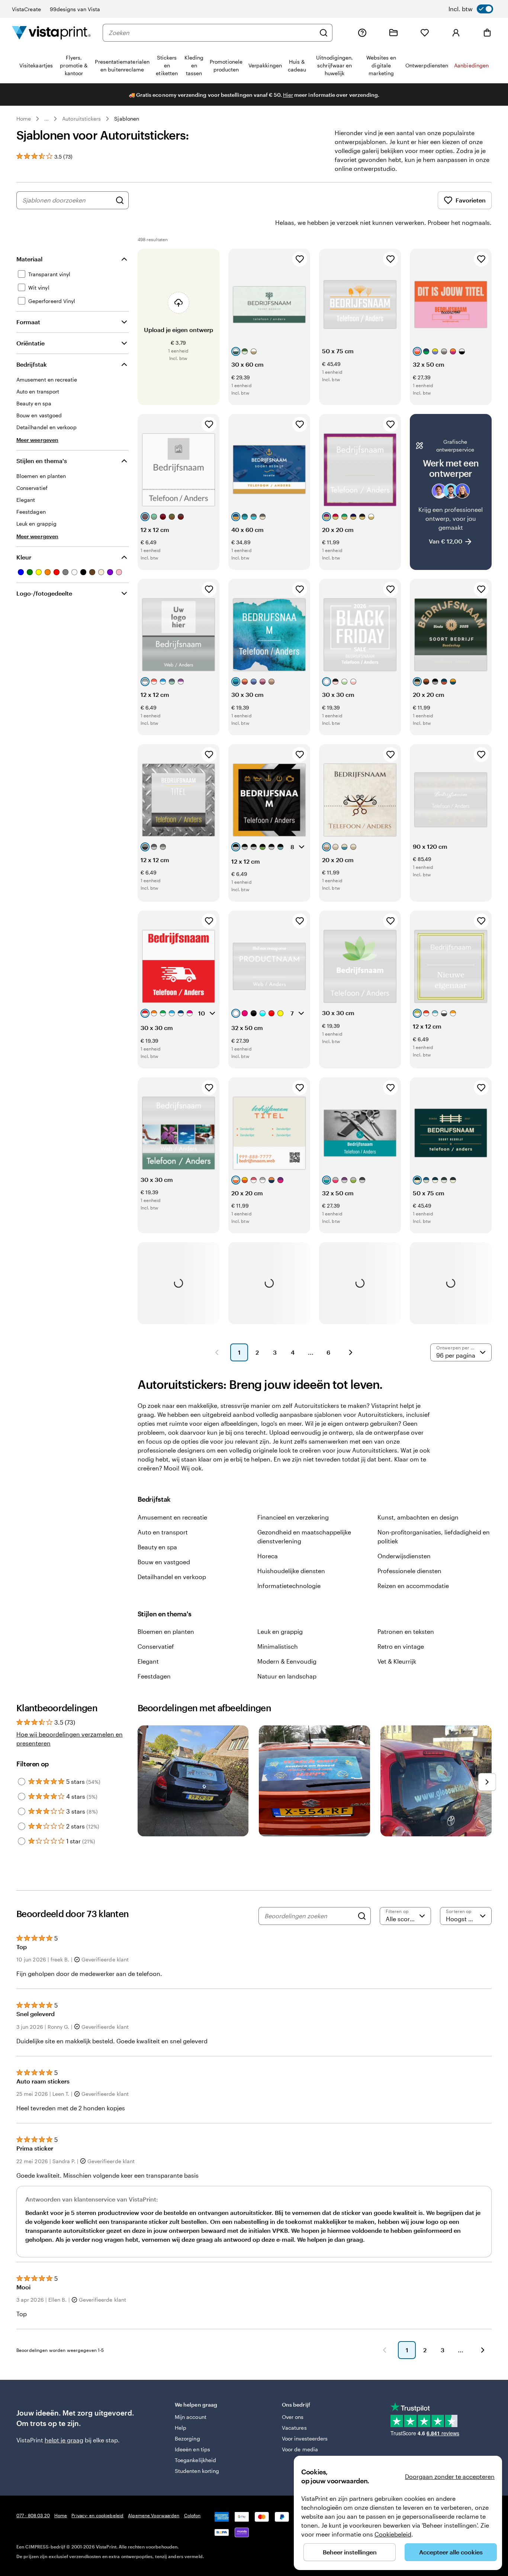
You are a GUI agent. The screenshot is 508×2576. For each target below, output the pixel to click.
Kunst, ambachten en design (418, 1517)
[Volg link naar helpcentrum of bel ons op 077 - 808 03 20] (362, 33)
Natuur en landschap (287, 1676)
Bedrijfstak (32, 364)
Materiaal (29, 259)
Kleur (24, 557)
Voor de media (300, 2449)
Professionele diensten (409, 1571)
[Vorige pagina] (217, 1352)
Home (24, 119)
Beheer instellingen (350, 2552)
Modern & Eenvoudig (287, 1661)
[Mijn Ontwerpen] (393, 33)
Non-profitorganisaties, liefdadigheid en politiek (434, 1536)
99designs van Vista (75, 9)
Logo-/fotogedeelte (44, 593)
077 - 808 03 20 (33, 2515)
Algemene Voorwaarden (154, 2515)
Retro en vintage (401, 1646)
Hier (288, 95)
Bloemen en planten (166, 1631)
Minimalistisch (278, 1646)
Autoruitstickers (81, 119)
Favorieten (471, 200)
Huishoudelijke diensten (291, 1571)
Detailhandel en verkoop (172, 1577)
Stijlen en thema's (42, 461)
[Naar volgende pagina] (483, 2350)
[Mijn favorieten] (425, 33)
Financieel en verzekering (293, 1517)
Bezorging (187, 2438)
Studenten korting (197, 2471)
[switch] (471, 9)
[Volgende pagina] (351, 1352)
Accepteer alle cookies (451, 2552)
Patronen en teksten (406, 1631)
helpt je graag (64, 2440)
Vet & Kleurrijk (397, 1661)
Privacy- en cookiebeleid (97, 2515)
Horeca (268, 1556)
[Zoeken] (324, 33)
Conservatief (156, 1646)
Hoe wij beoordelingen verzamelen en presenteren (70, 1739)
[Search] (362, 1916)
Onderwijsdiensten (404, 1556)
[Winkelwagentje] (487, 33)
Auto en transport (163, 1532)
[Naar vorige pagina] (385, 2350)
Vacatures (294, 2428)
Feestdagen (154, 1676)
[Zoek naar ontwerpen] (120, 200)
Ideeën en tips (192, 2449)
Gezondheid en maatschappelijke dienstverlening (304, 1536)
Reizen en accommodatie (413, 1586)
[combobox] (212, 33)
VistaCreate (26, 9)
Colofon (192, 2515)
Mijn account (191, 2417)
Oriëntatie (30, 343)
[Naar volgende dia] (487, 1782)
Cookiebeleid (393, 2534)
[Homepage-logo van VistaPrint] (51, 33)
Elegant (148, 1661)
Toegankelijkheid (195, 2460)
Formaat (28, 322)
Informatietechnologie (289, 1586)
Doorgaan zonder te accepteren (450, 2476)
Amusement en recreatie (172, 1517)
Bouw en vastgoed (164, 1562)
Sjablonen (127, 119)
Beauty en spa (157, 1547)
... (46, 119)
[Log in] (456, 33)
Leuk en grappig (280, 1631)
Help (181, 2428)
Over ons (293, 2417)
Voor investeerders (305, 2438)
